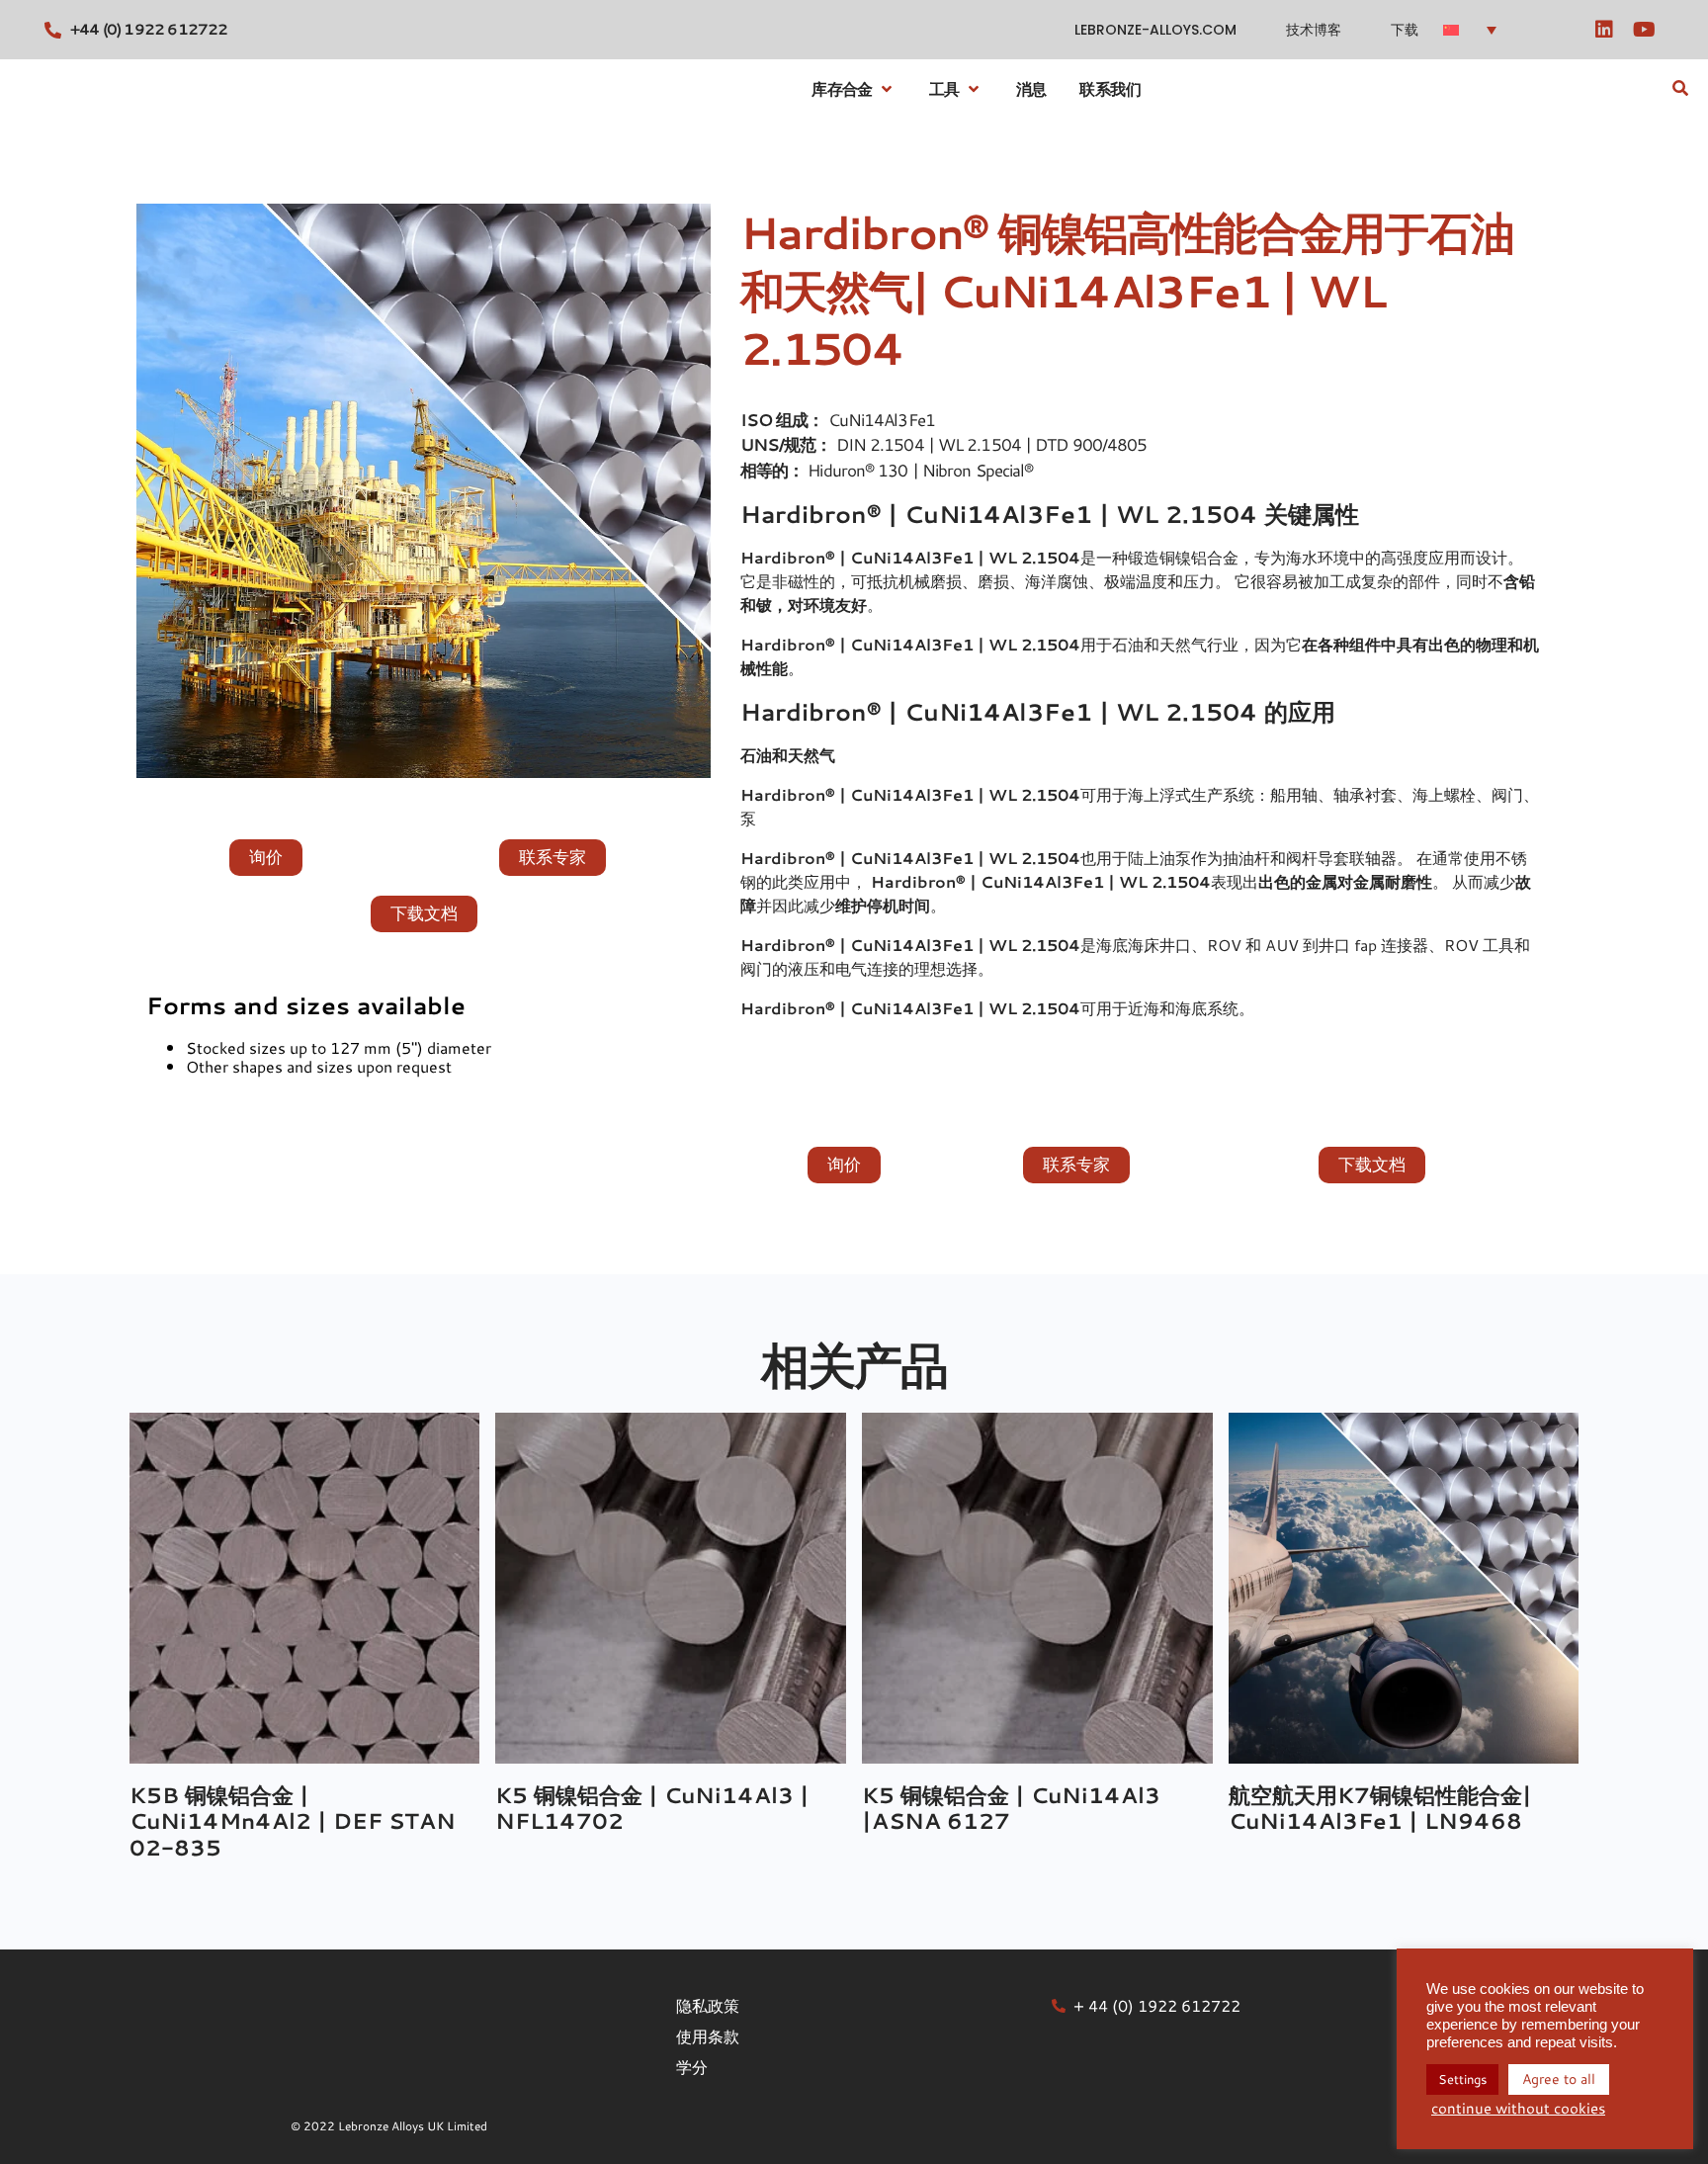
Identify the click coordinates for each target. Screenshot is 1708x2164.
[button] (1478, 29)
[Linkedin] (1604, 30)
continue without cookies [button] (1518, 2109)
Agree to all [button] (1559, 2079)
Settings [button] (1462, 2079)
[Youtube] (1644, 30)
